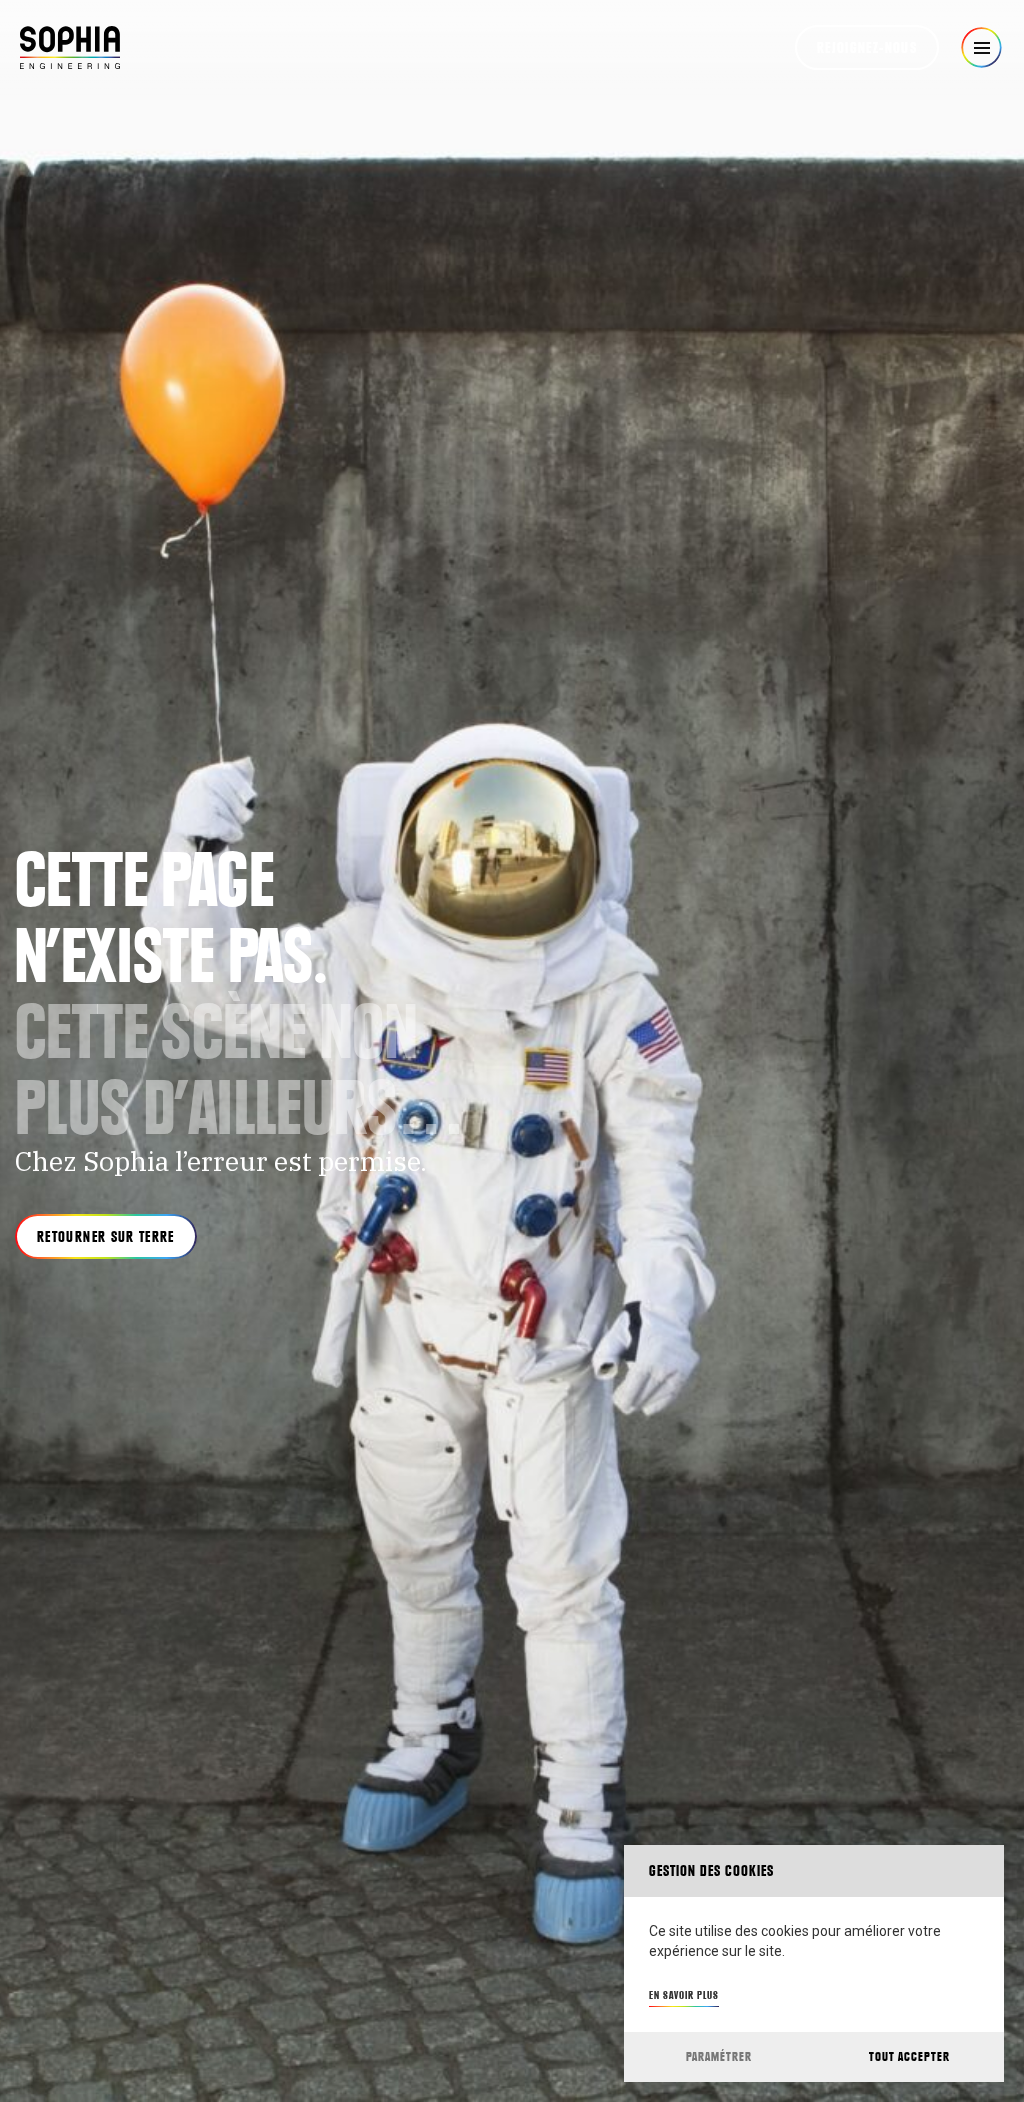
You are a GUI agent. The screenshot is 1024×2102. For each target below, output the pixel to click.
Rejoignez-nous (867, 48)
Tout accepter (909, 2056)
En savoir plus (684, 1995)
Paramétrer (719, 2056)
